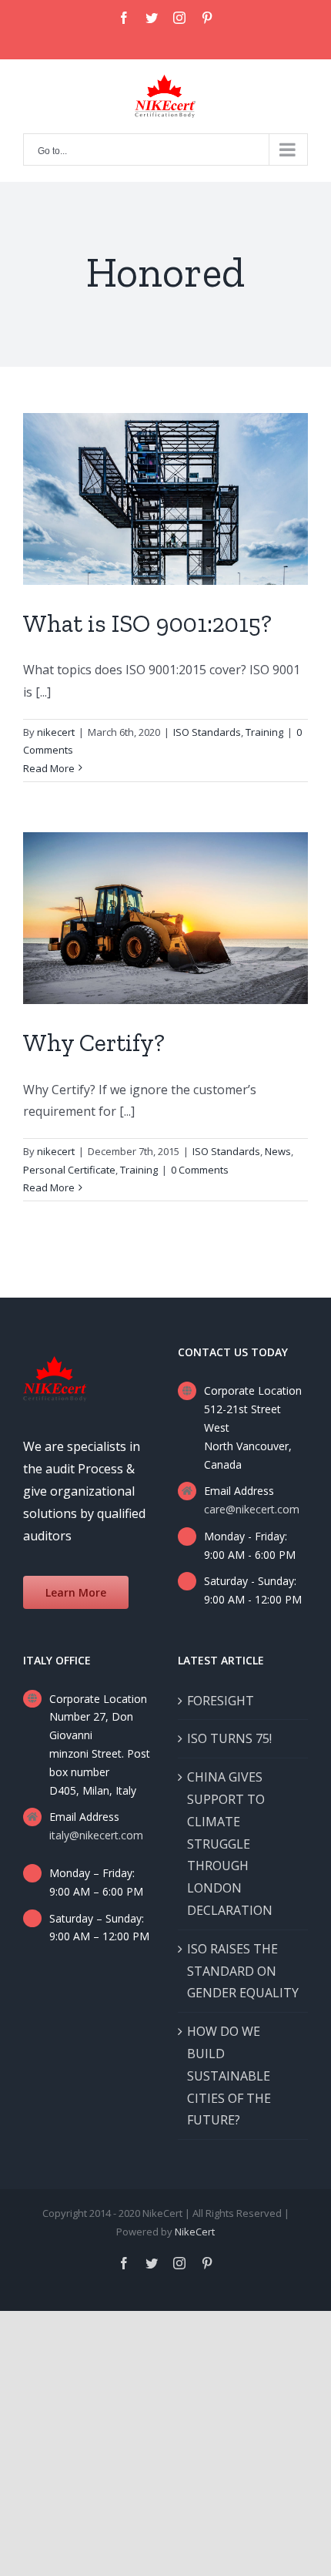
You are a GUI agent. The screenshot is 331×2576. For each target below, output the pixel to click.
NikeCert (195, 2232)
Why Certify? (94, 1043)
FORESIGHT (221, 1701)
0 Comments (200, 1170)
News (278, 1151)
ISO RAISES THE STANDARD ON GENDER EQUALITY (243, 1971)
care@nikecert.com (252, 1509)
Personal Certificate (69, 1170)
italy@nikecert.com (96, 1835)
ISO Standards (207, 732)
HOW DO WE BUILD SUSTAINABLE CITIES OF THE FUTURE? (229, 2076)
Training (264, 732)
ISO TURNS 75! (229, 1738)
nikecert (56, 732)
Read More (49, 768)
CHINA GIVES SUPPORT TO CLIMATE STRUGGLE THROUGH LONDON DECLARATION (230, 1844)
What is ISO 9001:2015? (147, 623)
